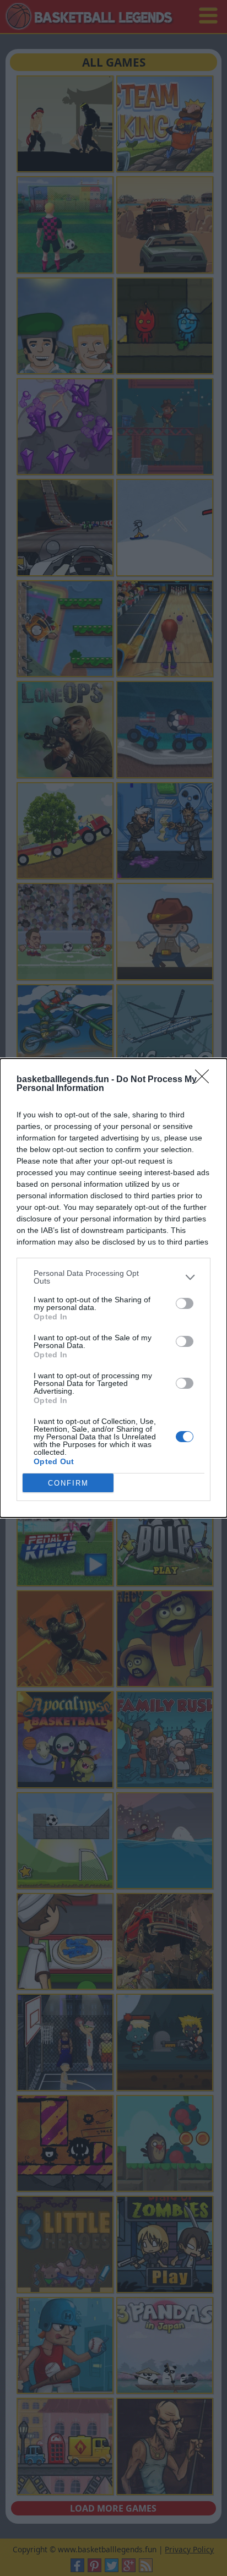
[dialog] (113, 1288)
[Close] (206, 1080)
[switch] (185, 1303)
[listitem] (113, 1277)
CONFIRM (68, 1483)
